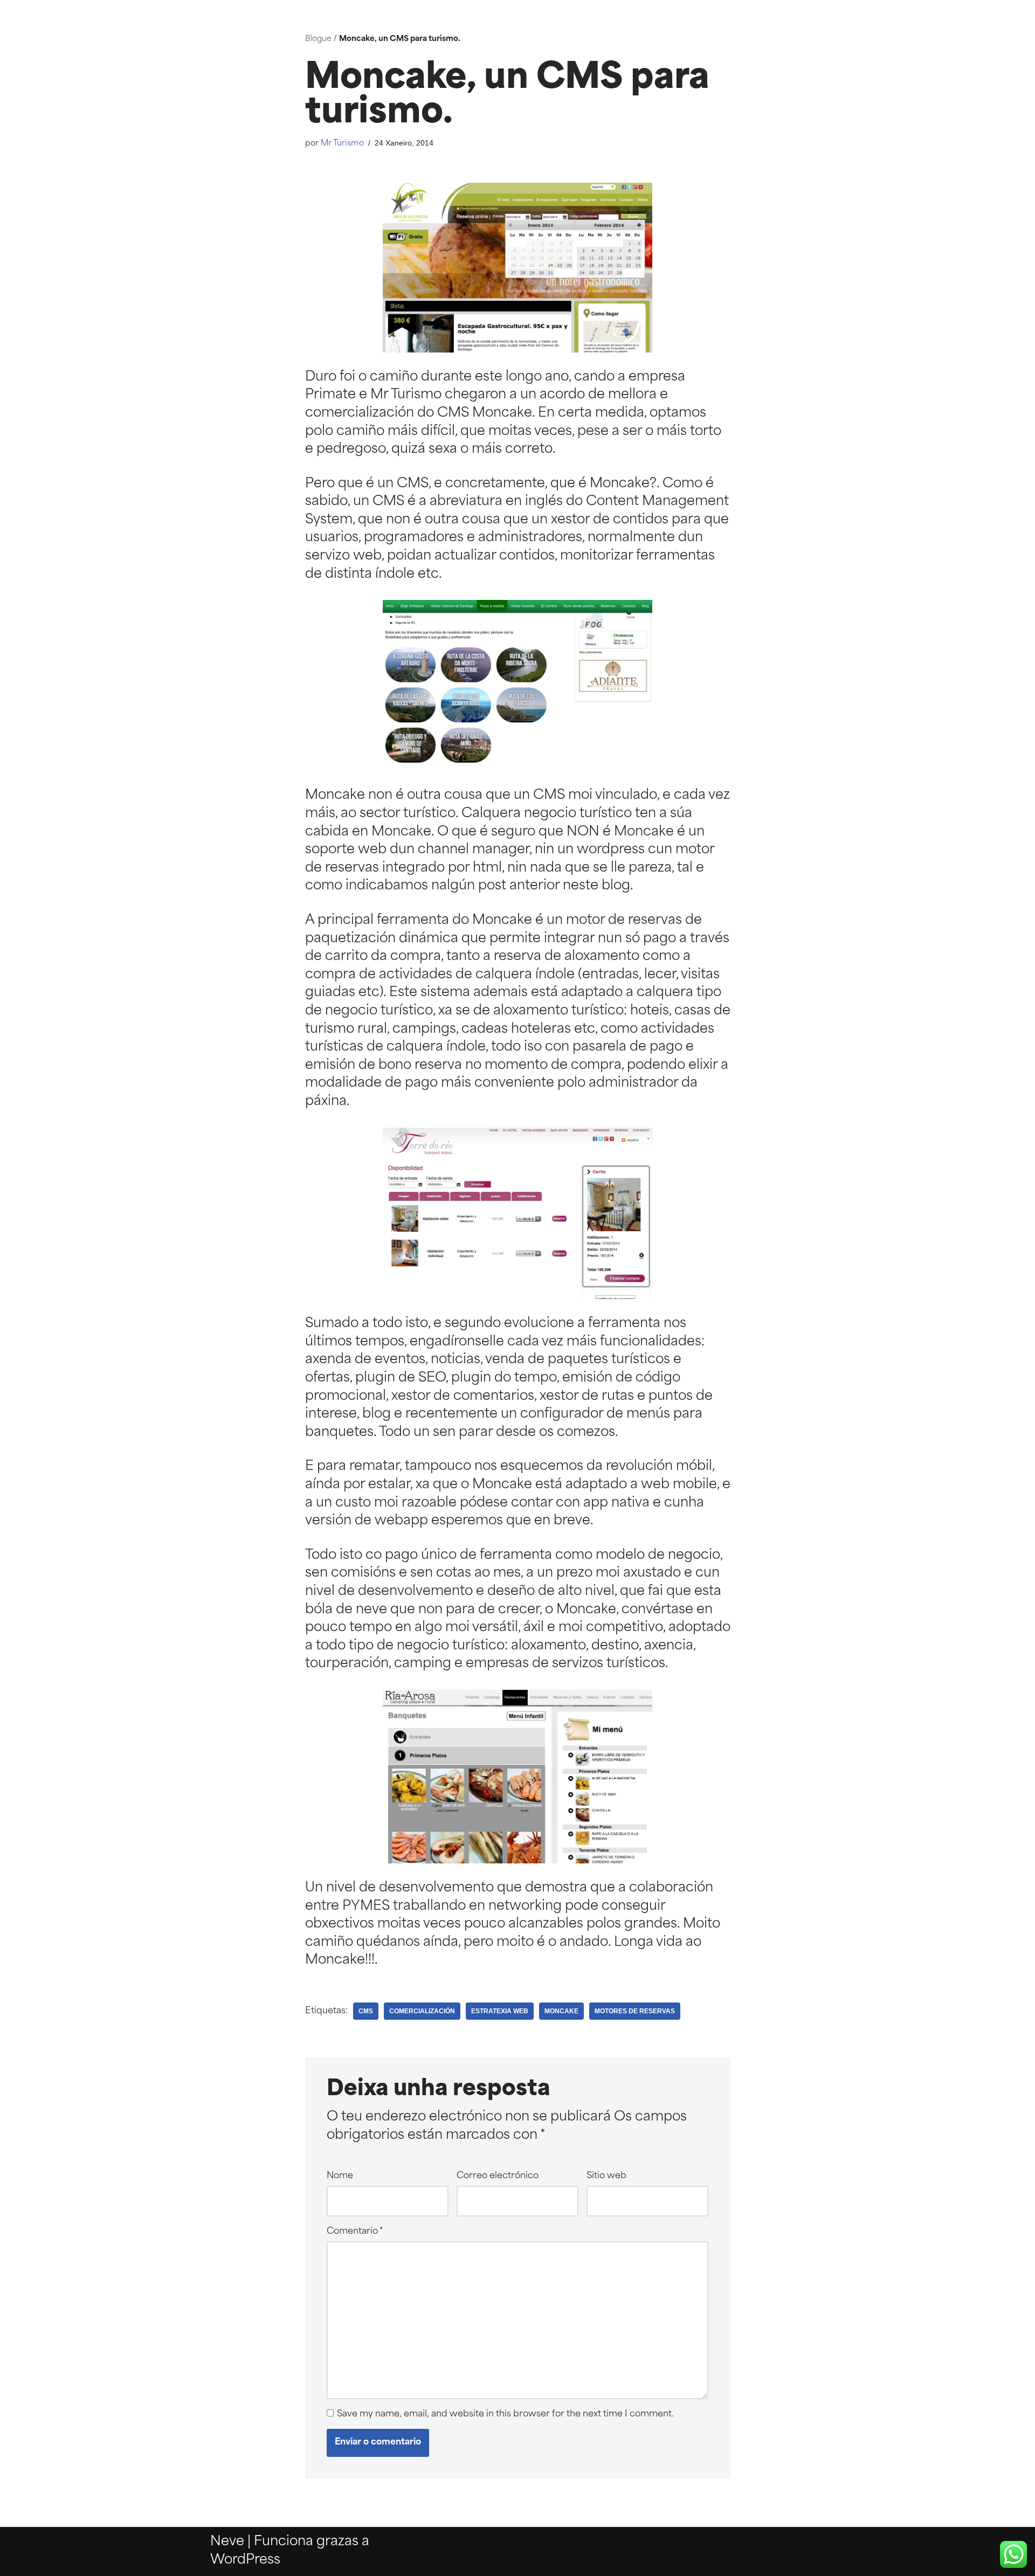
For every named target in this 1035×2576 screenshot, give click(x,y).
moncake (561, 2011)
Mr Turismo (342, 144)
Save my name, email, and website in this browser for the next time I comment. (505, 2414)
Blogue (318, 39)
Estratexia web (500, 2011)
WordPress (245, 2560)
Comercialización (422, 2011)
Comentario (355, 2232)
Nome (340, 2176)
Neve (227, 2542)
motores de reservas (635, 2011)
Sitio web (606, 2176)
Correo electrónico (498, 2176)
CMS (366, 2011)
